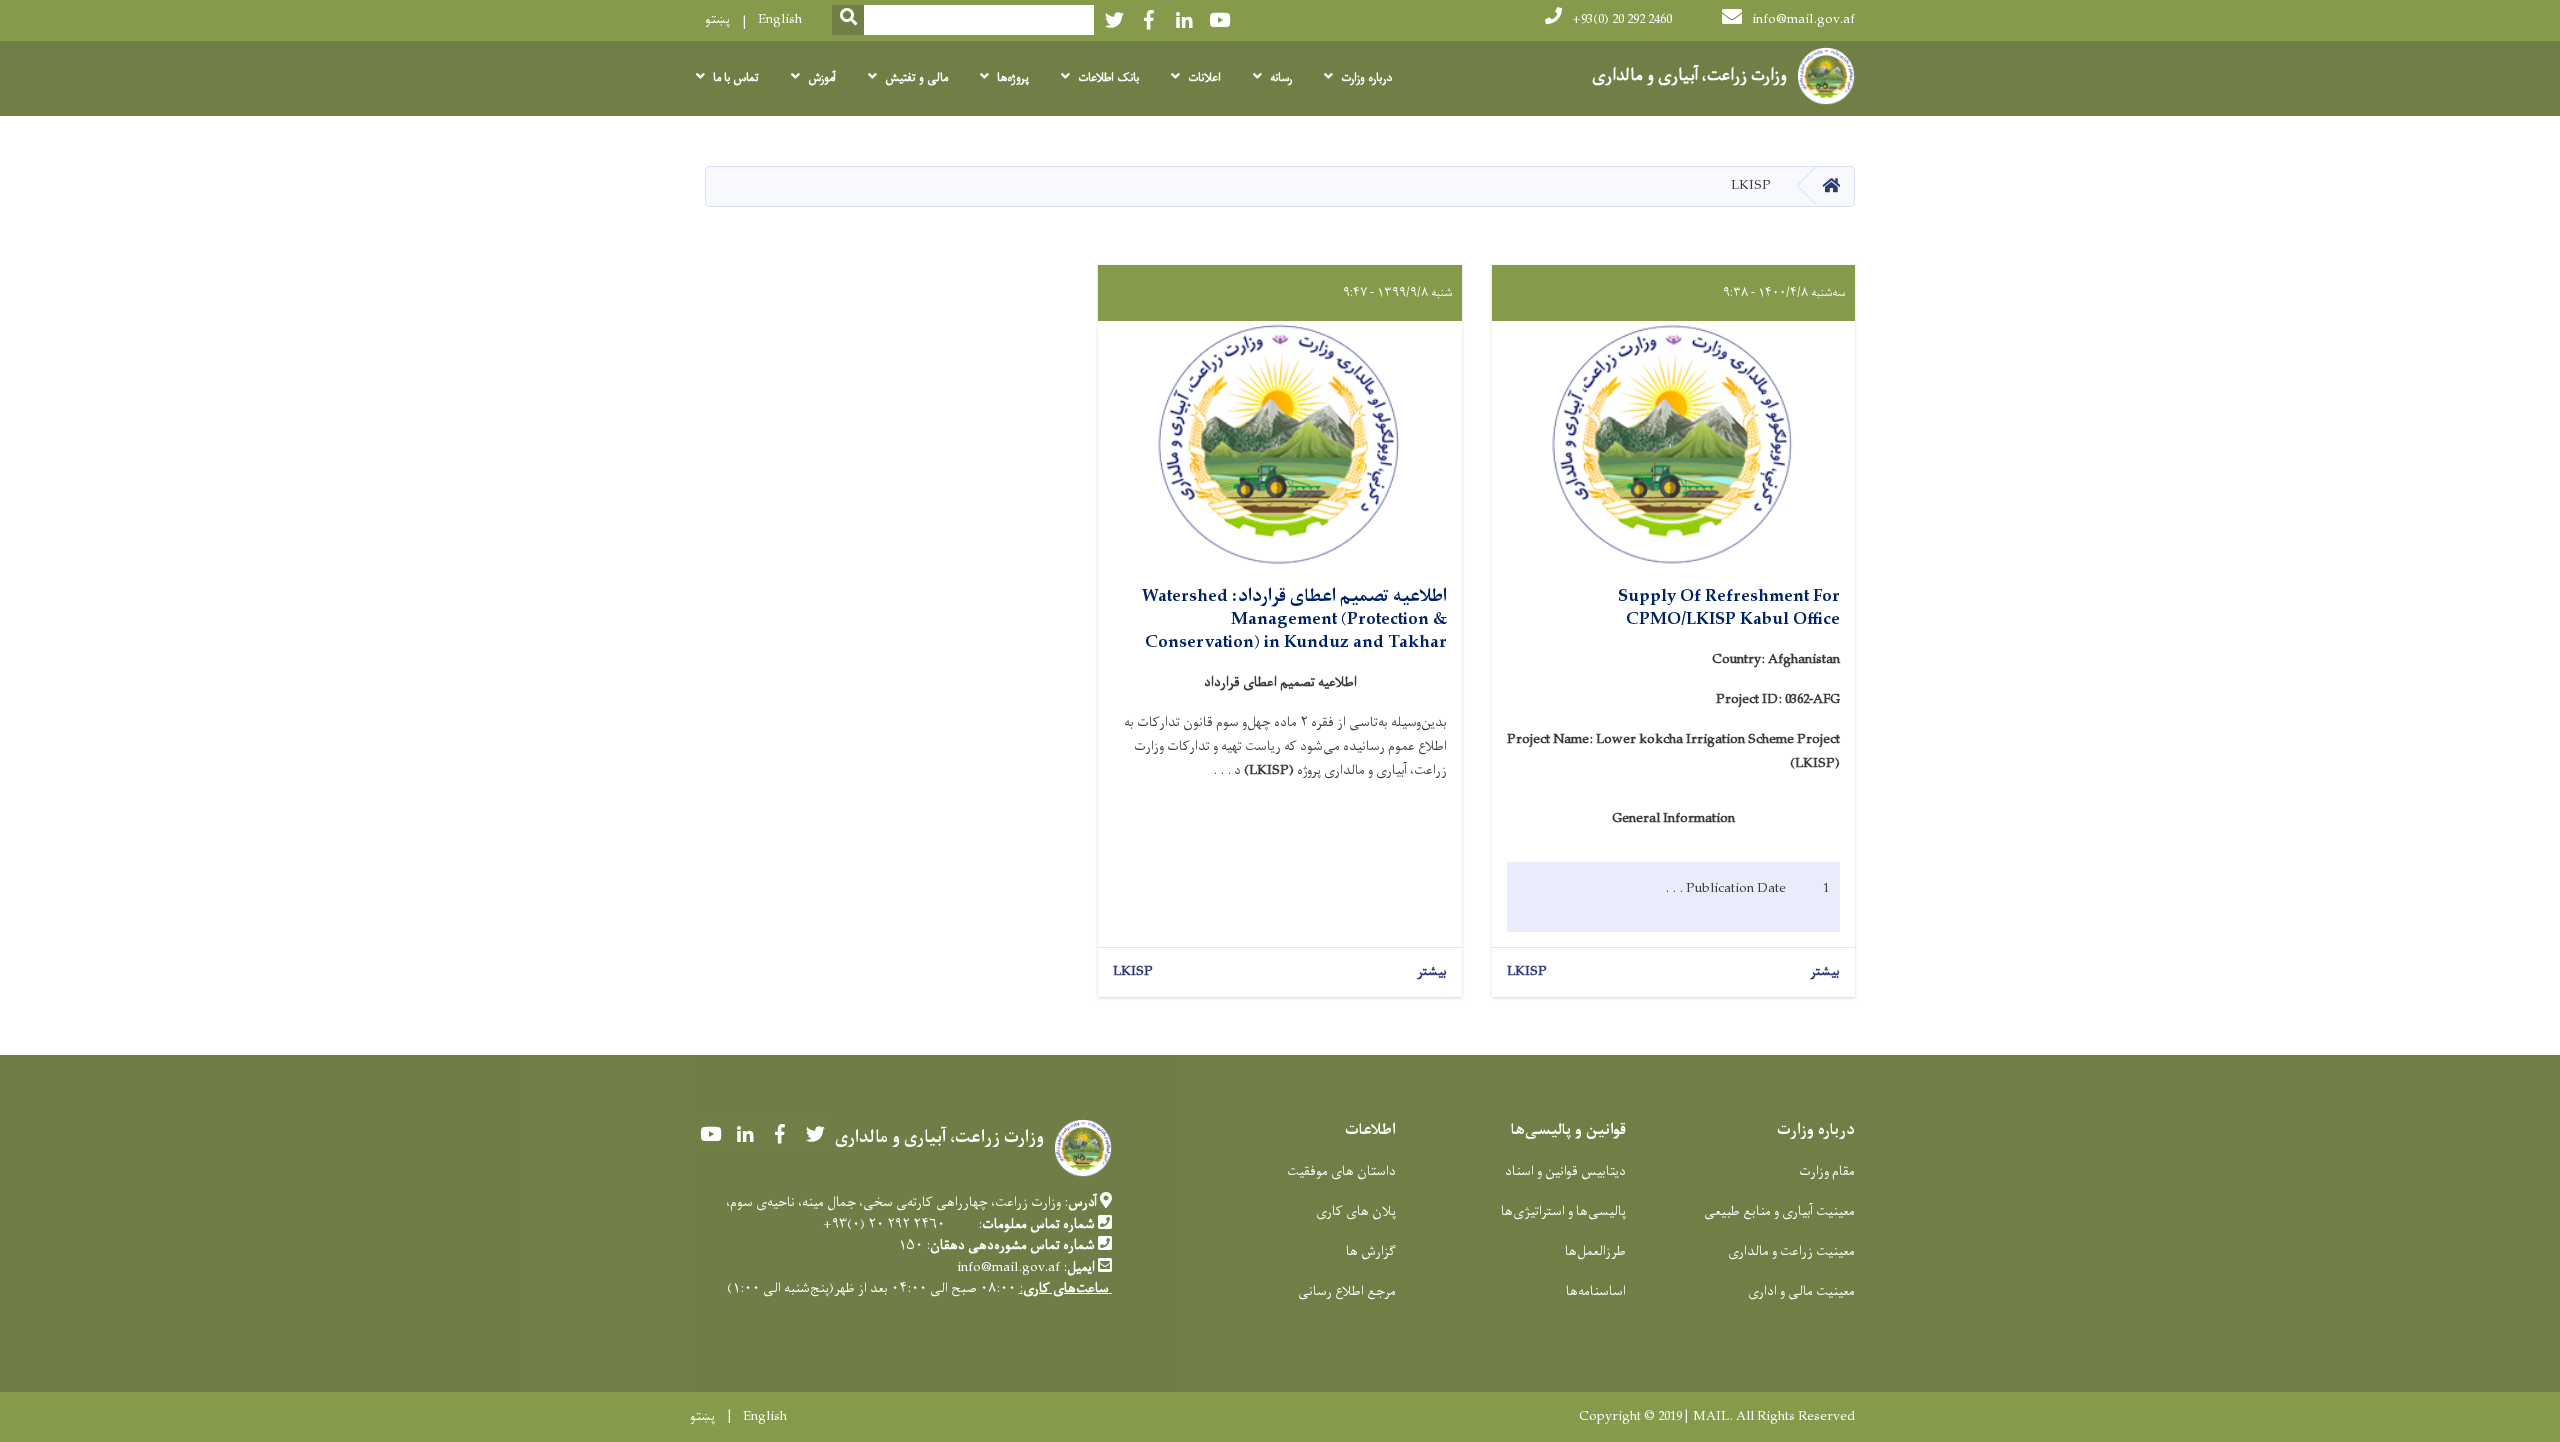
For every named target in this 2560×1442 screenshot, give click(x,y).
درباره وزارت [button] (1366, 78)
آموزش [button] (822, 78)
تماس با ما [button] (736, 78)
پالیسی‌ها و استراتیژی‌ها (1563, 1211)
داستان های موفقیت (1341, 1171)
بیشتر (1825, 972)
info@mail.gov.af (1803, 19)
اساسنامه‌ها (1596, 1291)
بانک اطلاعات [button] (1108, 78)
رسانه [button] (1281, 78)
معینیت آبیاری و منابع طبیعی (1779, 1211)
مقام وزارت (1827, 1171)
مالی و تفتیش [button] (916, 78)
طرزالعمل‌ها (1595, 1251)
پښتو (717, 19)
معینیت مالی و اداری (1801, 1291)
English (780, 19)
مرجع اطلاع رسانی (1347, 1291)
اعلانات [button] (1204, 78)
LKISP (1527, 972)
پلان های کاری (1356, 1211)
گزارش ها (1371, 1251)
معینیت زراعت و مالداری (1791, 1251)
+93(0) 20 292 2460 (1622, 19)
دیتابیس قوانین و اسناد (1565, 1171)
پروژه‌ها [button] (1013, 78)
